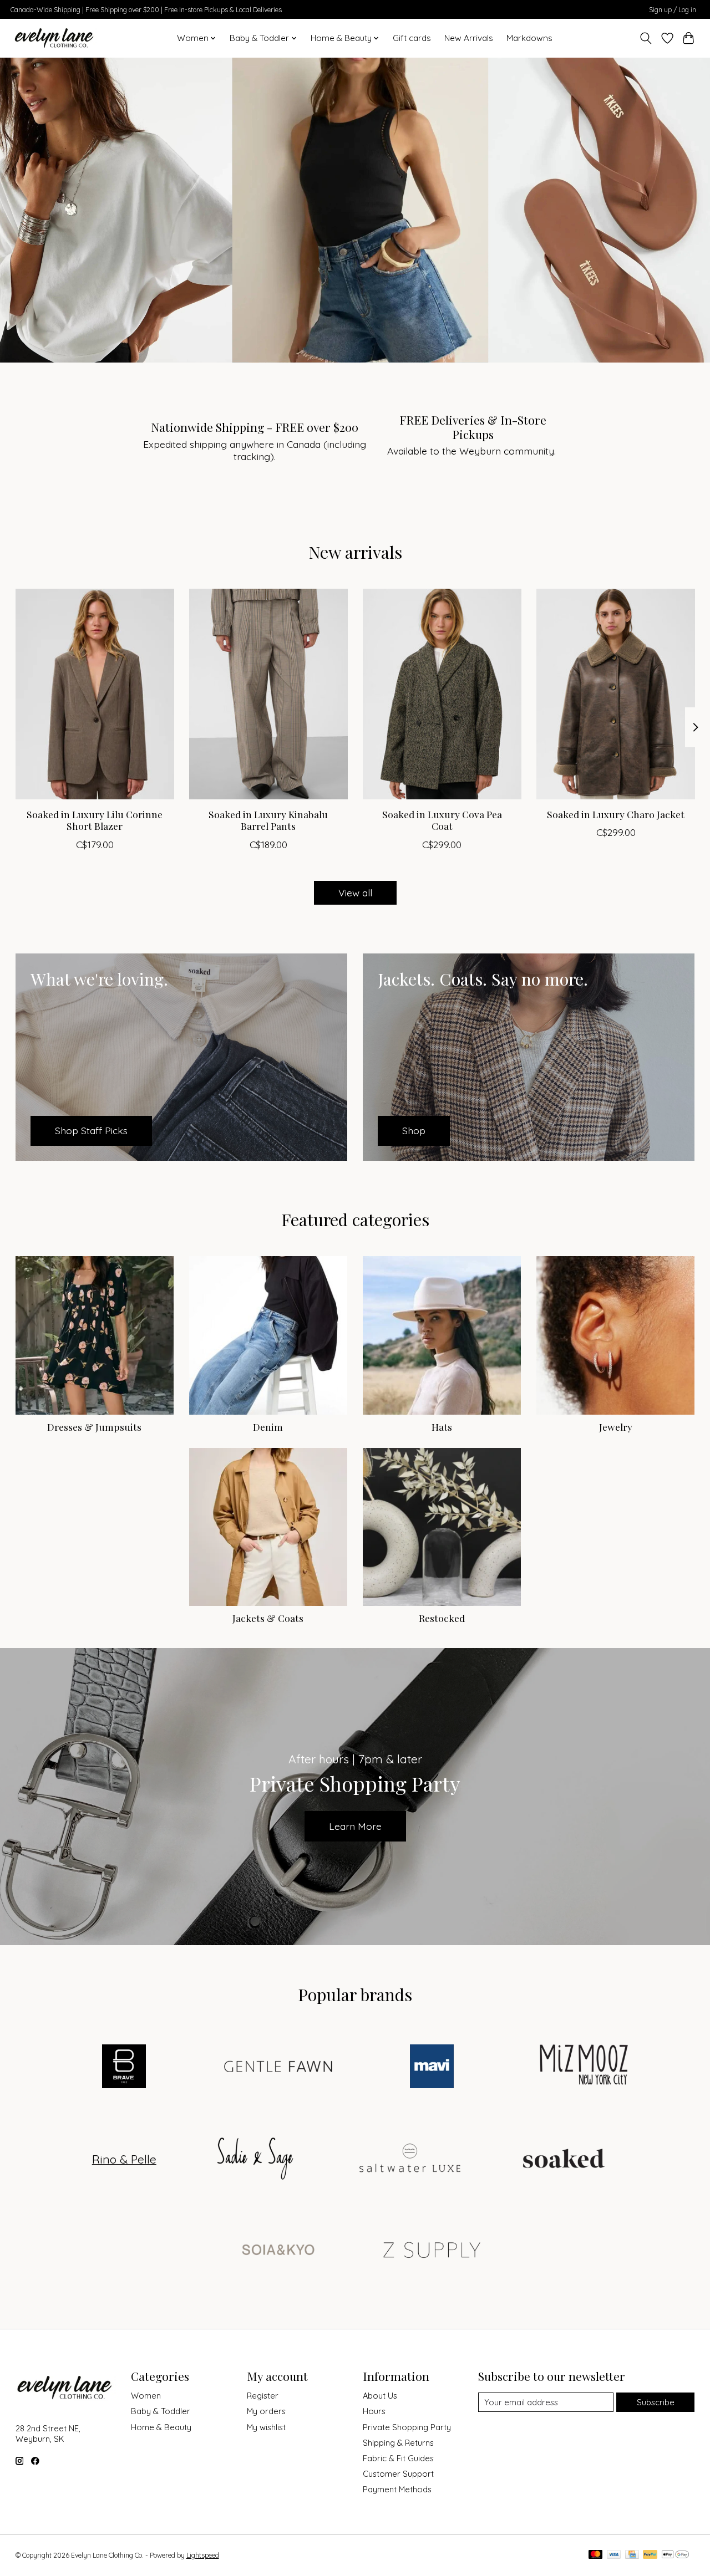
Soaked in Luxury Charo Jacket (616, 815)
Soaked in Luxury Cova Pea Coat (442, 820)
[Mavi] (432, 2068)
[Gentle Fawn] (278, 2068)
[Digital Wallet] (675, 2555)
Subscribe (656, 2402)
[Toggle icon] (645, 38)
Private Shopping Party (407, 2427)
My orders (266, 2411)
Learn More (355, 1826)
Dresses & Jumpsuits (94, 1427)
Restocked (442, 1618)
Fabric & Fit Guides (398, 2458)
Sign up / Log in (673, 10)
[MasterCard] (596, 2555)
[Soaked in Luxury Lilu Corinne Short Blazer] (95, 694)
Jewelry (616, 1427)
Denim (268, 1427)
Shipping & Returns (398, 2443)
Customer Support (398, 2474)
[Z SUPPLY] (432, 2251)
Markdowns (529, 38)
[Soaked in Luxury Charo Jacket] (616, 694)
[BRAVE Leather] (124, 2068)
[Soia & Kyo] (278, 2251)
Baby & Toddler (161, 2411)
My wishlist (266, 2427)
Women (146, 2396)
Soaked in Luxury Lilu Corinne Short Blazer (95, 820)
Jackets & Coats (268, 1618)
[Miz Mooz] (586, 2068)
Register (263, 2396)
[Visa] (614, 2555)
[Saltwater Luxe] (410, 2159)
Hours (374, 2411)
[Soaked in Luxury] (564, 2159)
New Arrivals (469, 38)
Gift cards (412, 38)
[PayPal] (650, 2555)
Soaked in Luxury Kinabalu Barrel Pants (268, 820)
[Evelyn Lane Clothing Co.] (55, 38)
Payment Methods (397, 2489)
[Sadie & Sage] (256, 2159)
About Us (380, 2396)
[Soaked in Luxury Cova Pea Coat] (442, 694)
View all (355, 892)
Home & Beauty (161, 2427)
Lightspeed (203, 2555)
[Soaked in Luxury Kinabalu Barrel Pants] (268, 694)
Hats (442, 1427)
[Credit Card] (632, 2555)
